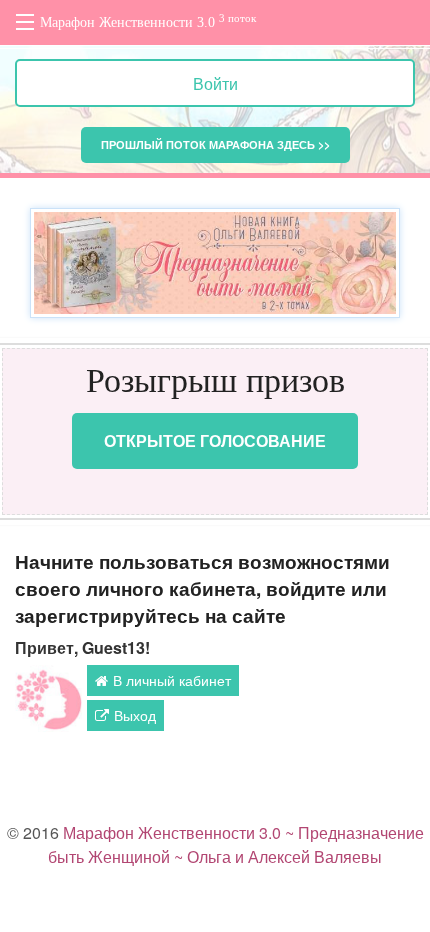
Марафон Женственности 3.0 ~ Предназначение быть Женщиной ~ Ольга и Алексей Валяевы (236, 844)
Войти (215, 83)
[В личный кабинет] (48, 698)
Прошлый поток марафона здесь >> (215, 144)
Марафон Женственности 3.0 (148, 21)
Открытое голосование (215, 440)
